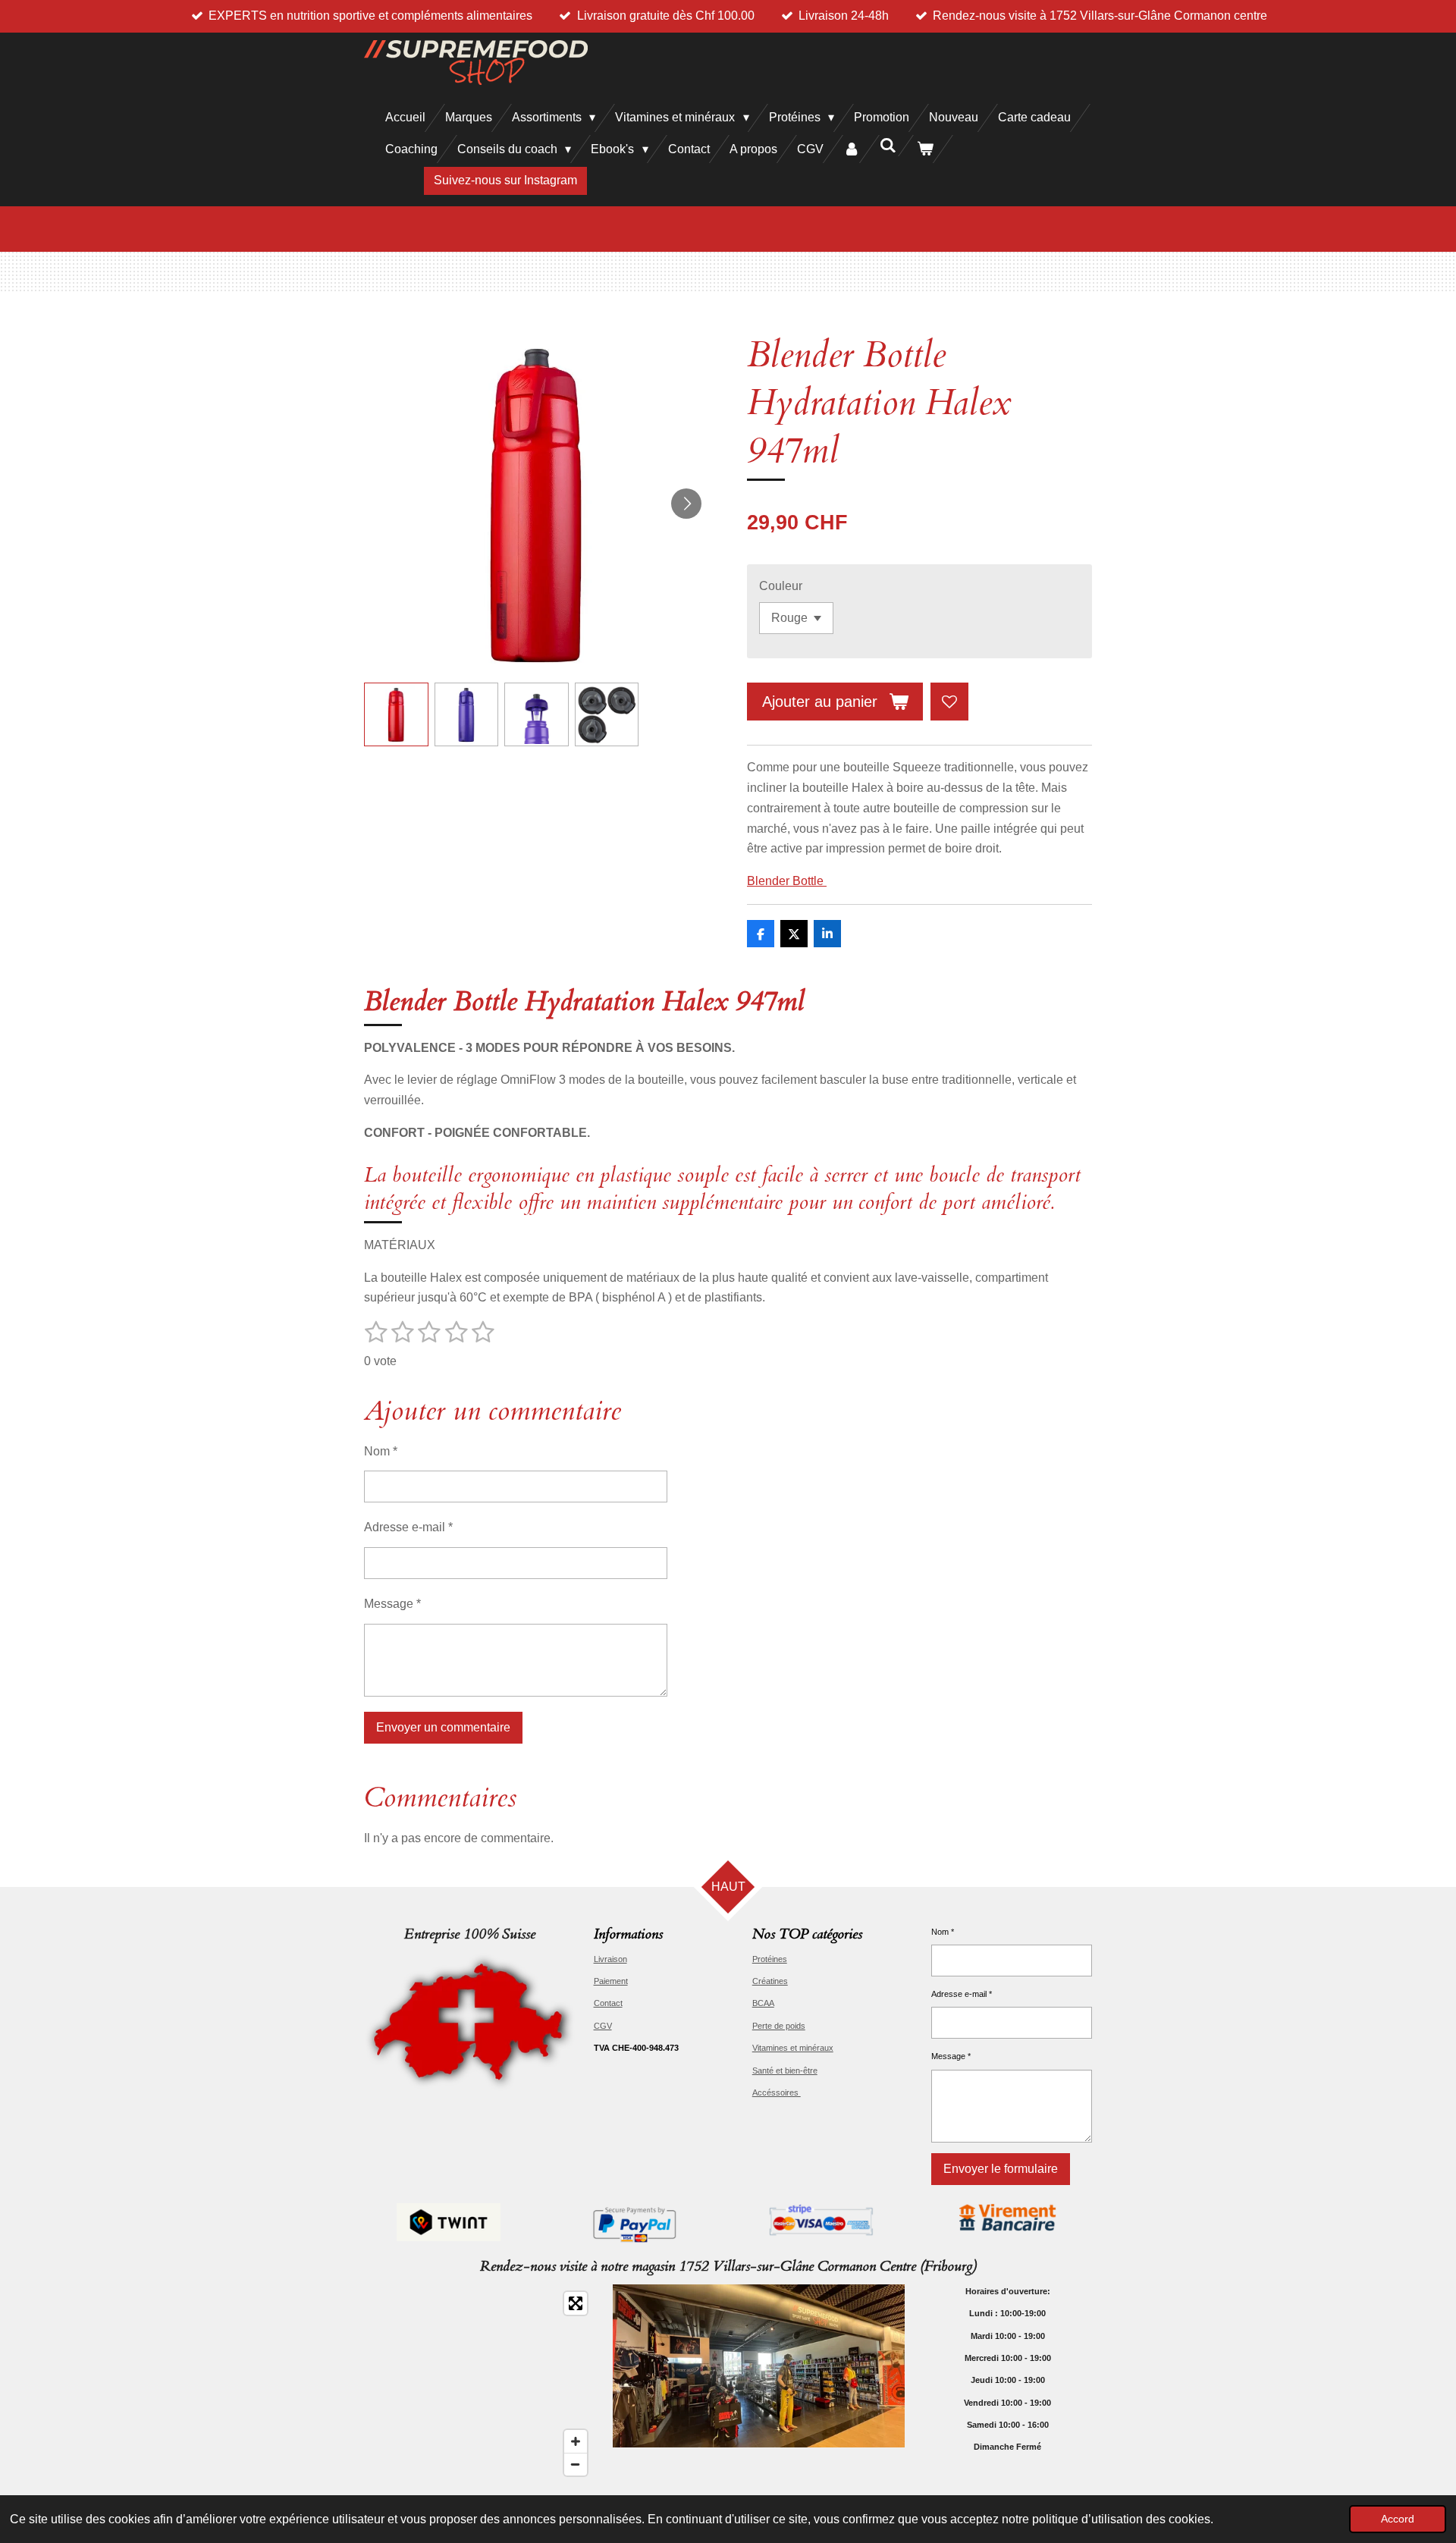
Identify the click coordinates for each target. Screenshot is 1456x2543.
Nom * (381, 1451)
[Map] (479, 2384)
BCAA (763, 2003)
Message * (392, 1604)
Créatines (770, 1981)
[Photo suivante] (686, 504)
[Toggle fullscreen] (576, 2303)
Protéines (770, 1959)
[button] (396, 715)
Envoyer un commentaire (443, 1727)
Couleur (781, 586)
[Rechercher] (888, 146)
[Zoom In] (576, 2441)
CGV (603, 2026)
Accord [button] (1398, 2519)
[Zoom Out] (576, 2464)
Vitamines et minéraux (793, 2048)
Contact (608, 2003)
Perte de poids (779, 2026)
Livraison (610, 1959)
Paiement (611, 1981)
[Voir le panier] (925, 149)
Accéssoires (777, 2092)
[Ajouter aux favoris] (949, 702)
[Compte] (852, 149)
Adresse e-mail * (408, 1527)
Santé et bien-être (785, 2071)
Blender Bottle (787, 881)
